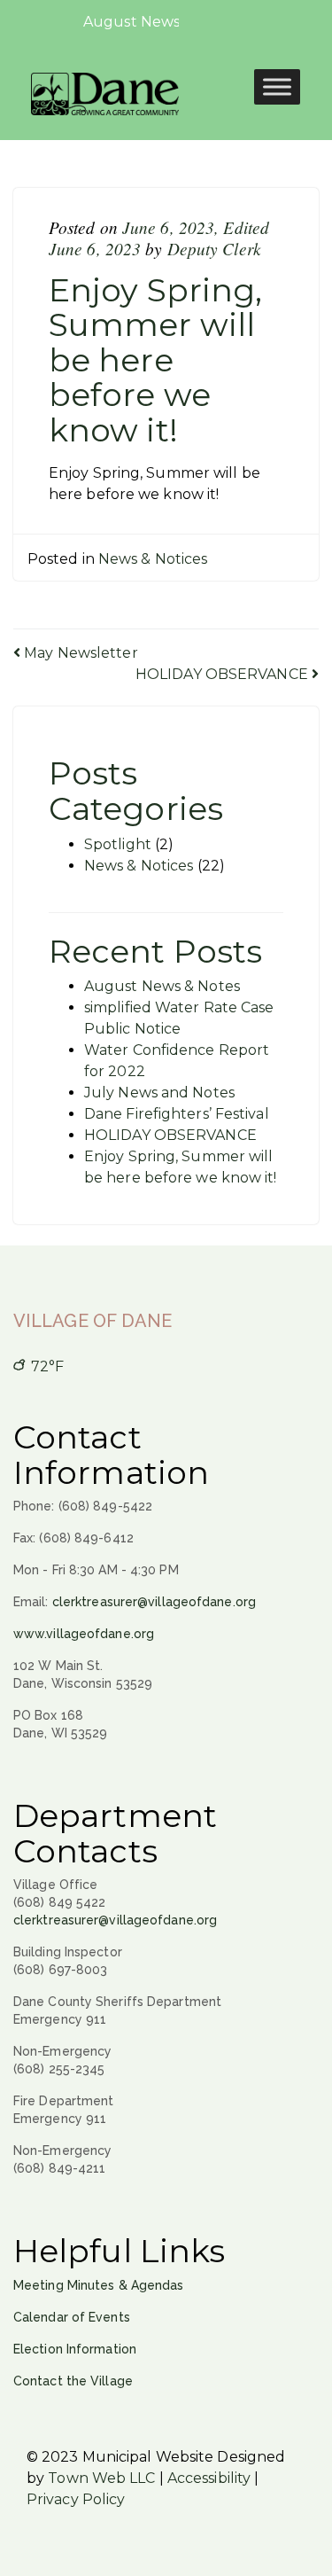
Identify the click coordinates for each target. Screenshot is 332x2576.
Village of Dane (93, 1321)
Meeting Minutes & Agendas (99, 2285)
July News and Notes (159, 1093)
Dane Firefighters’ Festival (177, 1114)
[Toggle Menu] (277, 86)
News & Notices (153, 559)
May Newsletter (79, 653)
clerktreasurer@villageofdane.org (154, 1602)
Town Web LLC (101, 2478)
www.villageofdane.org (84, 1634)
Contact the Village (73, 2381)
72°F (46, 1366)
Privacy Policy (76, 2499)
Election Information (75, 2349)
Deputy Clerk (214, 248)
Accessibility (209, 2478)
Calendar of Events (72, 2317)
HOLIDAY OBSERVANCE (224, 674)
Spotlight (118, 844)
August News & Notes (162, 986)
